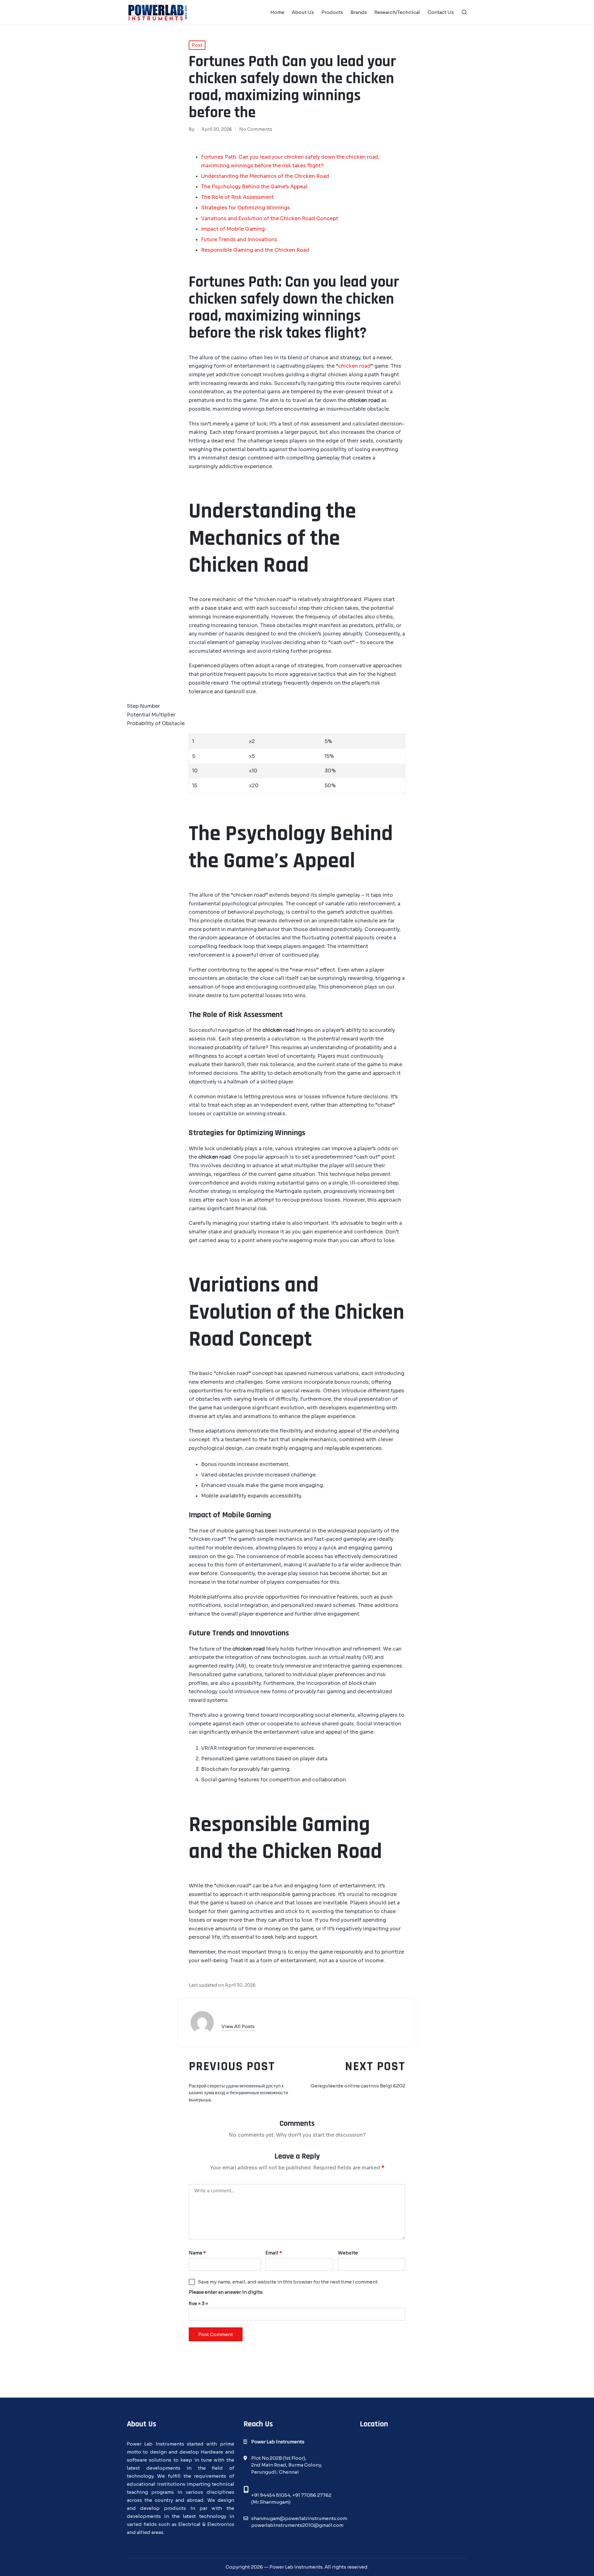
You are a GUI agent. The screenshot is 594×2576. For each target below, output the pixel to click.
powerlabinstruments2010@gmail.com (297, 2525)
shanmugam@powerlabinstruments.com (299, 2518)
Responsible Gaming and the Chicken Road (255, 250)
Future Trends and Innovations (239, 239)
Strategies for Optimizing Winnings (246, 208)
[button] (238, 2026)
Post (197, 45)
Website (348, 2253)
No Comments (256, 129)
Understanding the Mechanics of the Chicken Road (265, 176)
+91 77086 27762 (312, 2495)
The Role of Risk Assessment (237, 197)
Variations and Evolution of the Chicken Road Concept (270, 218)
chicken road (354, 366)
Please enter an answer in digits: (226, 2292)
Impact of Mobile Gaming (233, 229)
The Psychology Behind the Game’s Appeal (254, 187)
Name (197, 2253)
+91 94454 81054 (271, 2495)
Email (274, 2253)
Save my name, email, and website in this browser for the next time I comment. (288, 2282)
